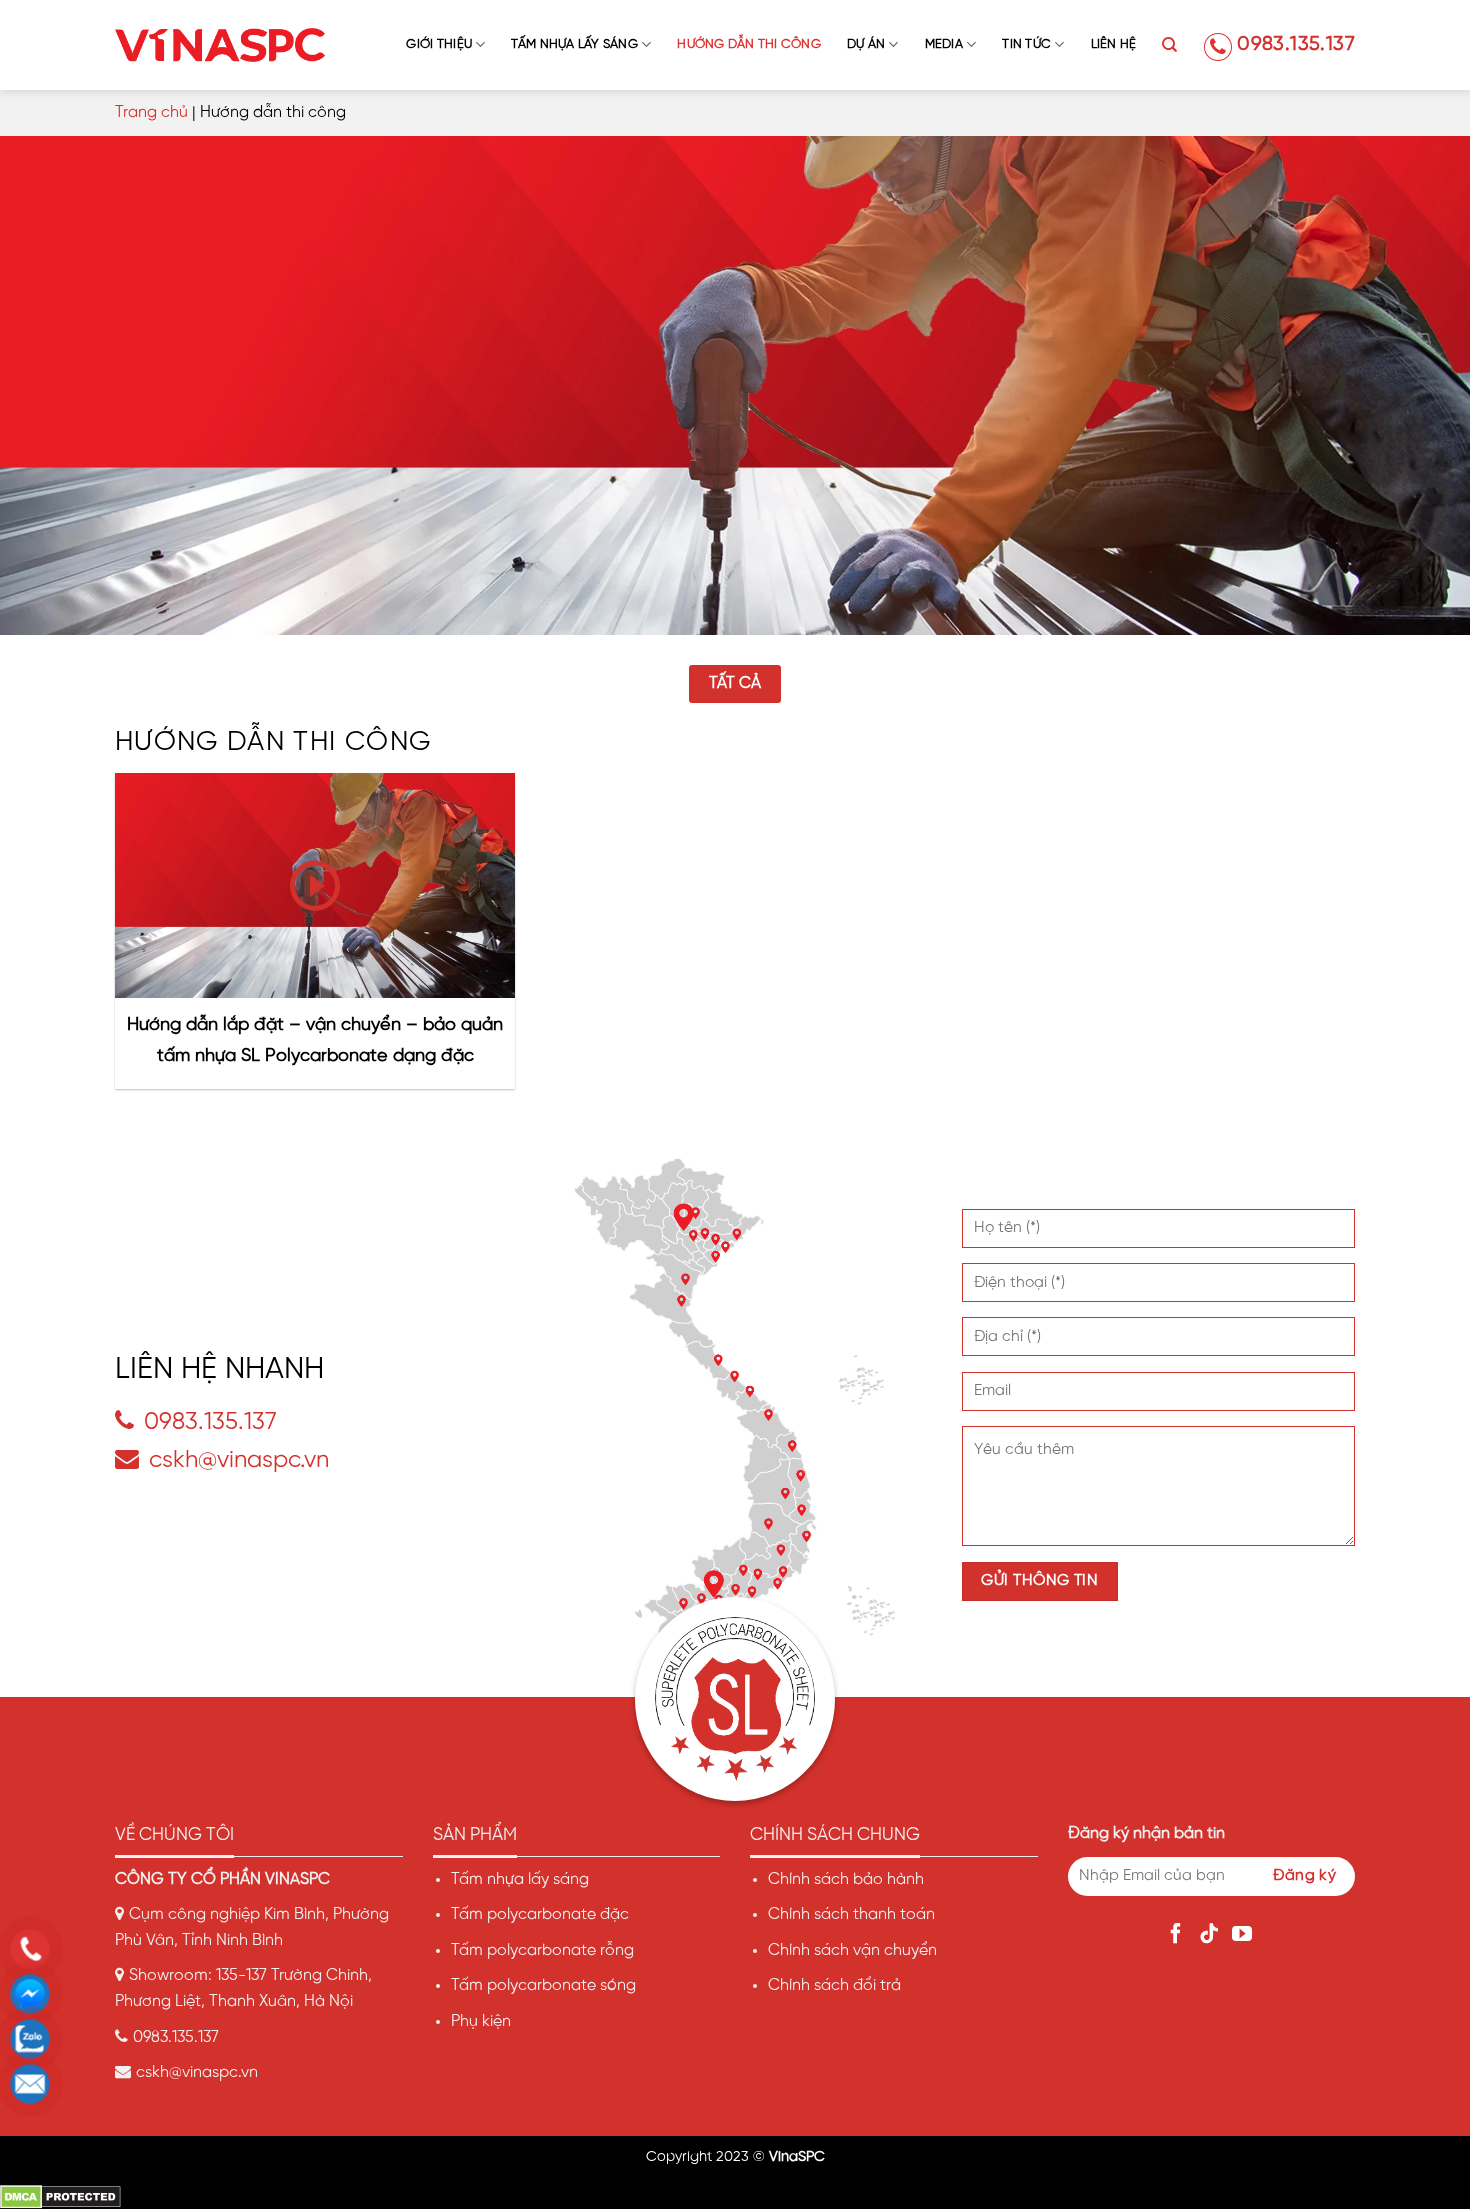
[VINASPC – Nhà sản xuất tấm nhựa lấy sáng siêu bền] (220, 44)
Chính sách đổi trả (834, 1985)
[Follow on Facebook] (1178, 1936)
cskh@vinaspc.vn (239, 1460)
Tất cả (735, 683)
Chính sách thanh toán (851, 1914)
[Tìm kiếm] (1169, 45)
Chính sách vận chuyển (852, 1950)
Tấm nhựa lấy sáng (574, 44)
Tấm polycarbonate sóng (543, 1985)
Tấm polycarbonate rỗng (542, 1950)
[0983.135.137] (35, 1949)
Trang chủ (151, 112)
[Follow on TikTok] (1211, 1936)
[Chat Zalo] (35, 2039)
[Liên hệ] (35, 2084)
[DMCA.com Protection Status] (60, 2196)
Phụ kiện (481, 2021)
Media (944, 44)
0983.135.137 (1296, 44)
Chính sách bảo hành (846, 1879)
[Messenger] (35, 1994)
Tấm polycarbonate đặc (540, 1914)
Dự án (866, 44)
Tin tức (1026, 44)
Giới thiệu (439, 44)
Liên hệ (1114, 44)
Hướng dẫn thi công (749, 44)
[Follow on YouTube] (1244, 1936)
